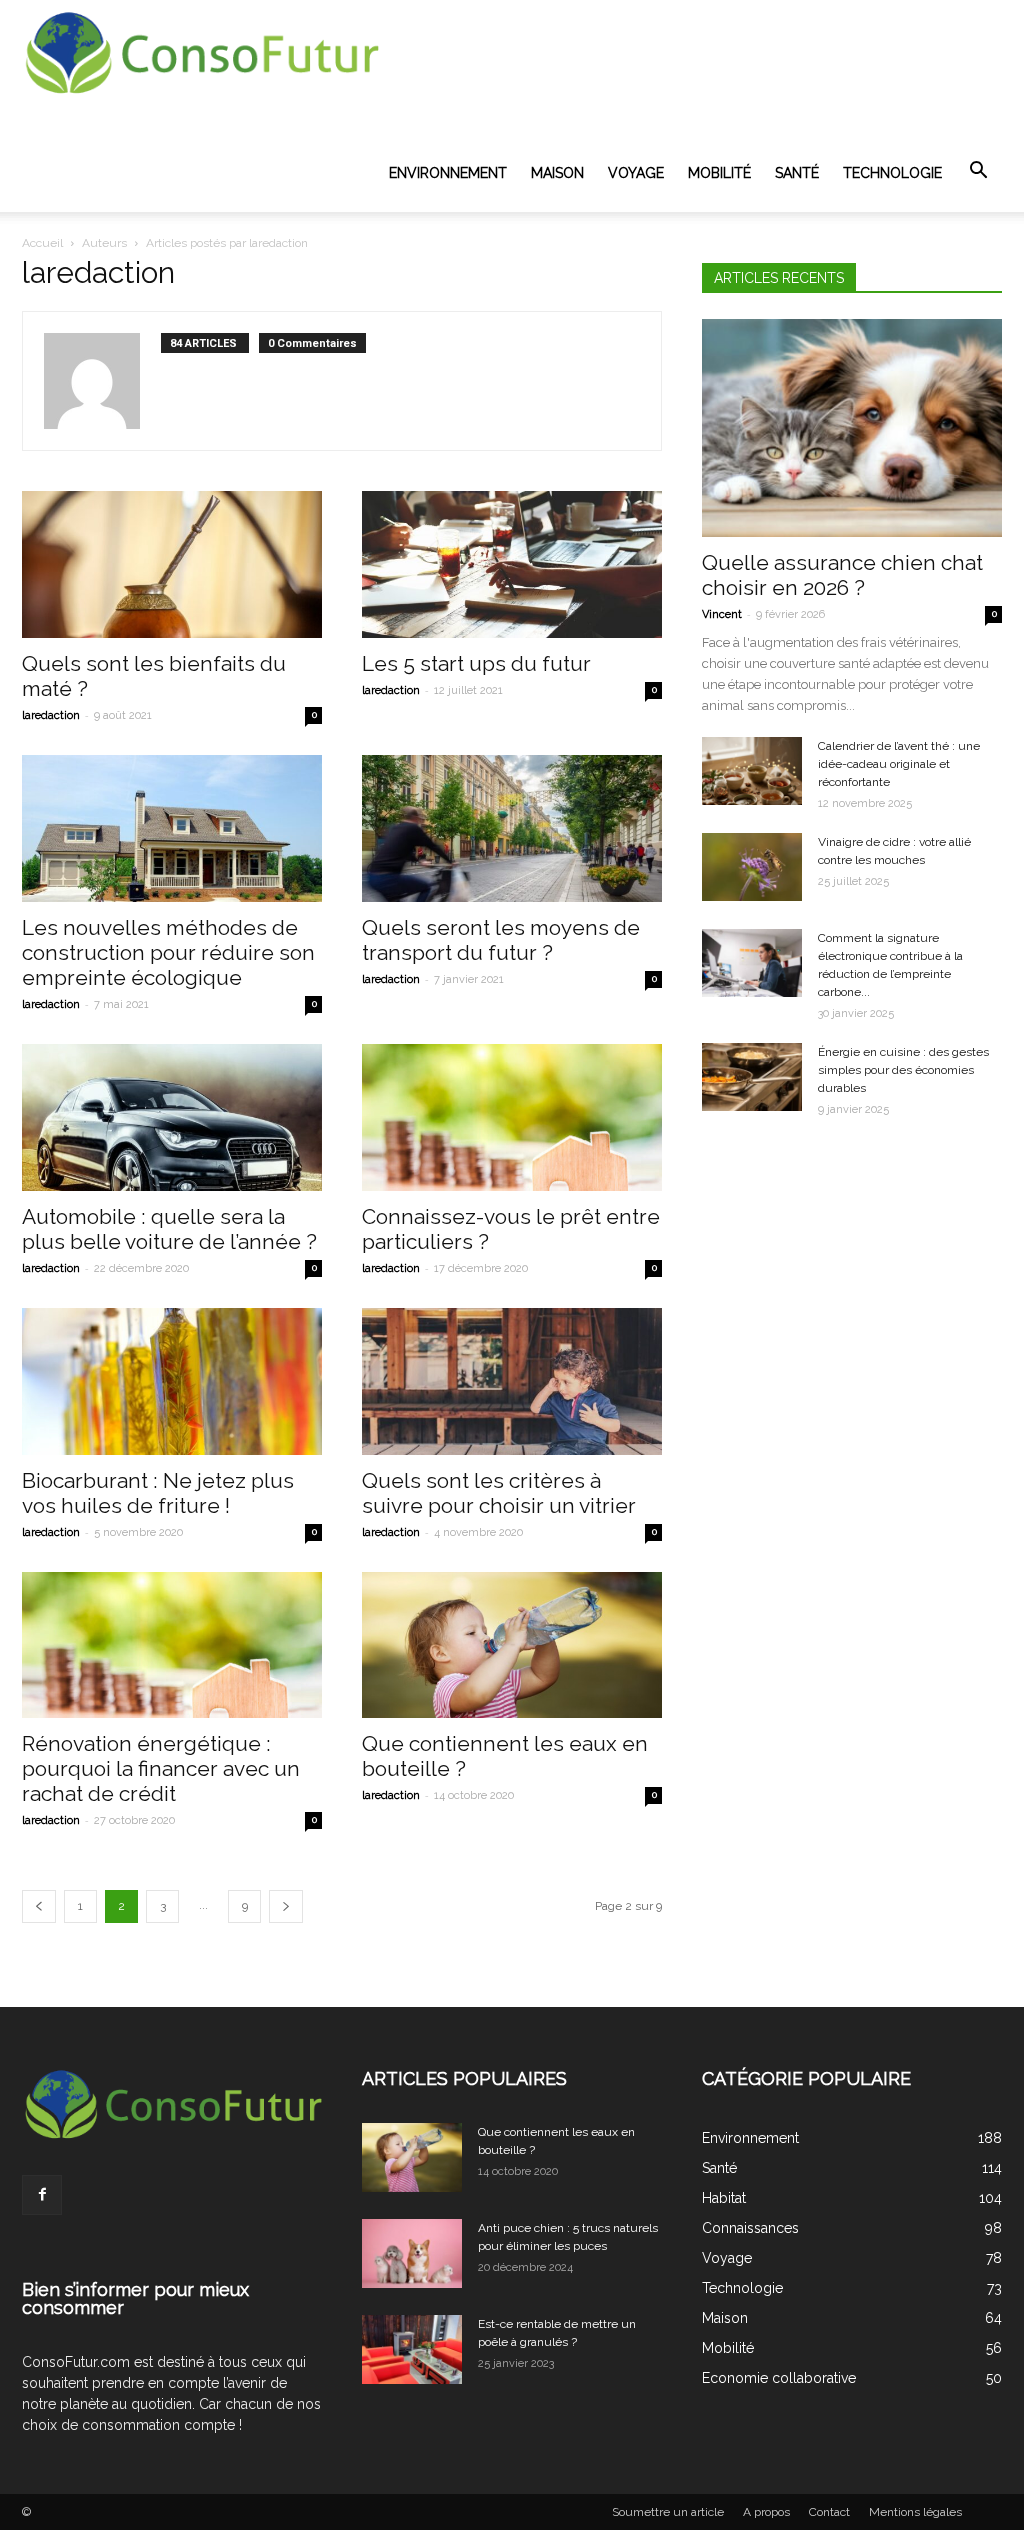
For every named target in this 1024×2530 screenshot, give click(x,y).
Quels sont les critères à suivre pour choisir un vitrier (499, 1493)
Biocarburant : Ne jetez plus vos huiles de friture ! (158, 1493)
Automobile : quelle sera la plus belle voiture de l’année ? (169, 1229)
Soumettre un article (668, 2512)
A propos (766, 2512)
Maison (557, 173)
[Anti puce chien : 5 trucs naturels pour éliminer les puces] (412, 2253)
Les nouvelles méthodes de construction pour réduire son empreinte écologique (168, 952)
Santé (797, 173)
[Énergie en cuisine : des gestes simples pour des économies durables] (752, 1077)
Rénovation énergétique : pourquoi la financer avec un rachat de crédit (161, 1768)
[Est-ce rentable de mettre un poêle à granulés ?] (412, 2349)
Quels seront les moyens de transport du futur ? (501, 940)
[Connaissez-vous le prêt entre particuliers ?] (512, 1117)
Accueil (42, 243)
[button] (978, 171)
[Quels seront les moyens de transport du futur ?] (512, 828)
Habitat (724, 2198)
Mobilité (719, 173)
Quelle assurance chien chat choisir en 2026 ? (842, 575)
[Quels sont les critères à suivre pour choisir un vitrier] (512, 1381)
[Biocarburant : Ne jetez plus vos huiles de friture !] (172, 1381)
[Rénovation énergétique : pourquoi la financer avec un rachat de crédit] (172, 1645)
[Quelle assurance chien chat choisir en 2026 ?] (852, 428)
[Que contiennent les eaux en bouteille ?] (512, 1645)
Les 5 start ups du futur (476, 663)
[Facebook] (42, 2195)
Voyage (636, 173)
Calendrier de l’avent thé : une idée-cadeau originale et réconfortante (899, 764)
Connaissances (750, 2228)
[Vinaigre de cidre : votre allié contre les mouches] (752, 867)
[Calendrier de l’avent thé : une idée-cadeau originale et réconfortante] (752, 771)
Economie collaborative (779, 2378)
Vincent (722, 614)
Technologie (892, 173)
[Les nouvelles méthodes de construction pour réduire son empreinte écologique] (172, 828)
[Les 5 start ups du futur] (512, 564)
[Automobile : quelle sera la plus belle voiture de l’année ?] (172, 1117)
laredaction (51, 715)
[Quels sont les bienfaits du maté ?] (172, 564)
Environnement (448, 173)
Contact (829, 2512)
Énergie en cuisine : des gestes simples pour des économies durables (903, 1070)
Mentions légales (915, 2512)
